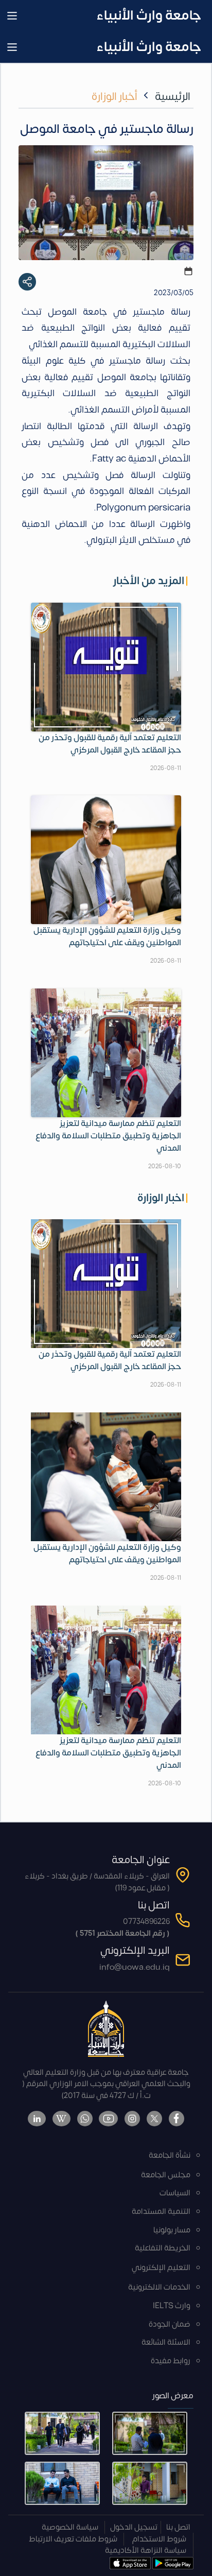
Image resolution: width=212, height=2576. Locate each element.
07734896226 (146, 1922)
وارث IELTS (172, 2306)
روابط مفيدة (171, 2361)
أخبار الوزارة (114, 97)
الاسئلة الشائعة (166, 2342)
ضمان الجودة (170, 2324)
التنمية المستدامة (161, 2212)
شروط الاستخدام (159, 2539)
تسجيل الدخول (134, 2527)
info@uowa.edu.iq (135, 1967)
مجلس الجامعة (166, 2175)
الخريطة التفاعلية (163, 2248)
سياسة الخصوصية (70, 2527)
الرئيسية (173, 97)
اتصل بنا (178, 2527)
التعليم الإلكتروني (161, 2268)
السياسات (175, 2193)
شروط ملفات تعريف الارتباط (73, 2539)
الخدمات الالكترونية (159, 2287)
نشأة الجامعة (170, 2155)
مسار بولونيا (172, 2230)
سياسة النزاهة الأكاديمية (146, 2551)
